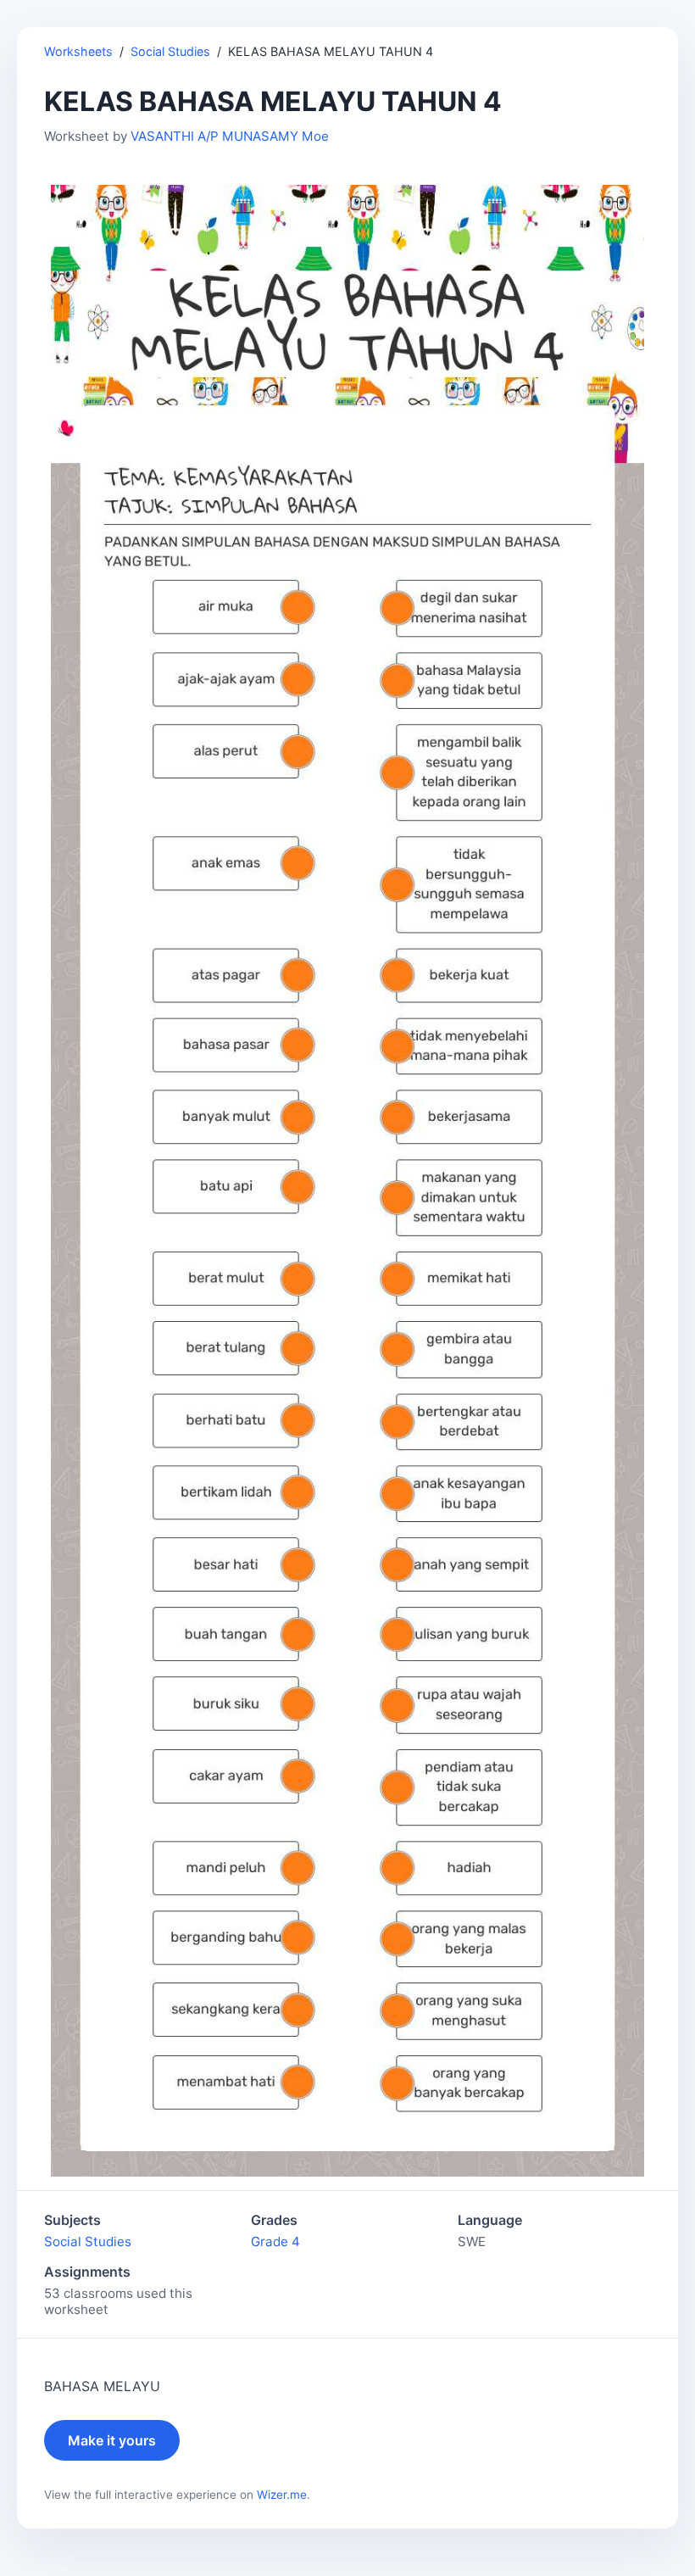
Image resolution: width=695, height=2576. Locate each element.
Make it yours (112, 2440)
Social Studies (170, 51)
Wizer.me (282, 2495)
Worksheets (78, 51)
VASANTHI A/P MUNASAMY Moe (230, 136)
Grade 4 (275, 2241)
